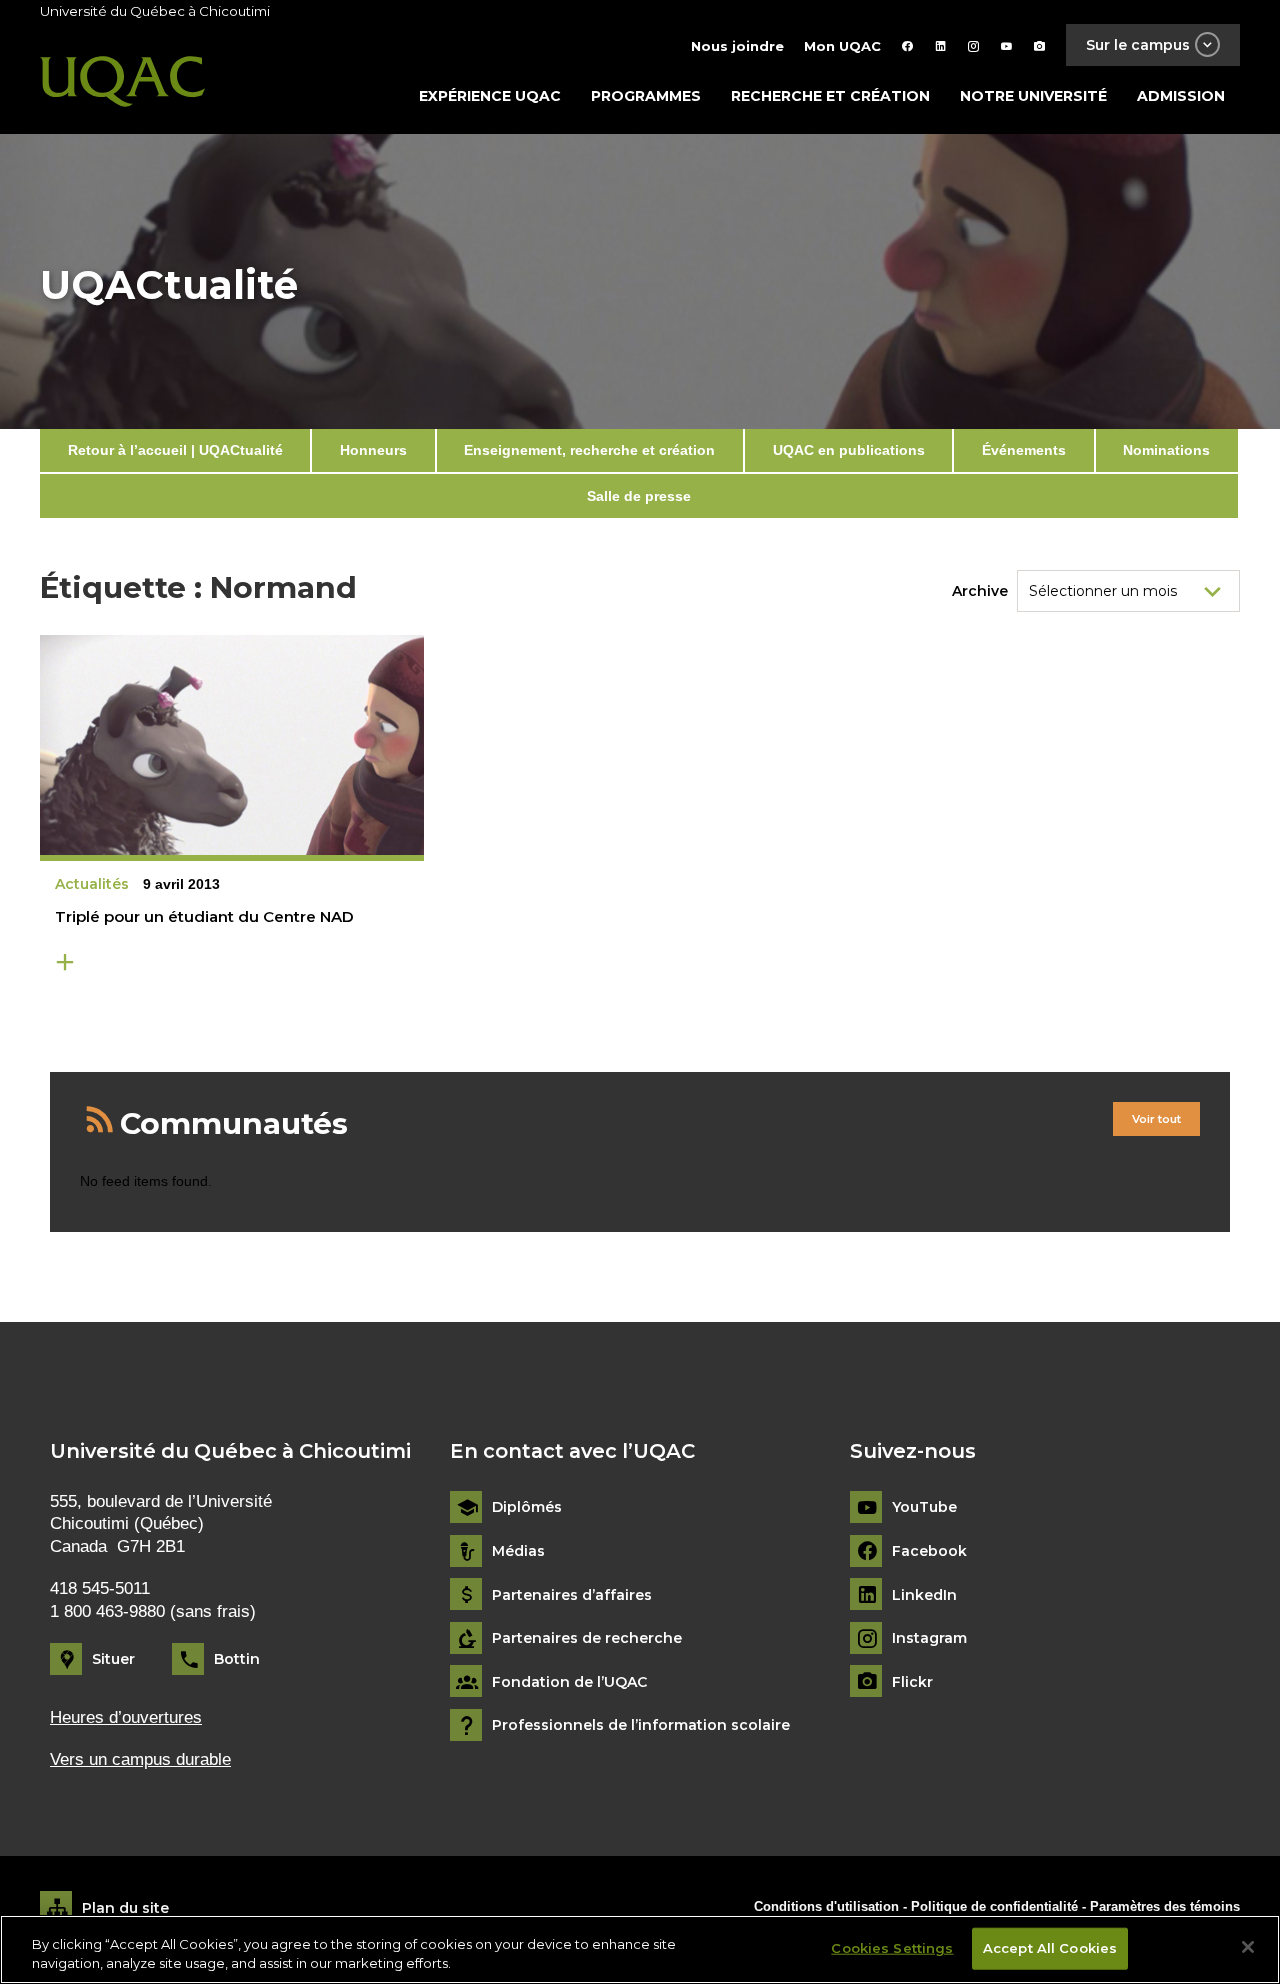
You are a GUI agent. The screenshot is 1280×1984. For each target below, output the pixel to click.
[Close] (1248, 1947)
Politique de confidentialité (996, 1906)
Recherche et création (830, 96)
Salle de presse (639, 496)
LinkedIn (924, 1595)
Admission (1181, 96)
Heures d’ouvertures (126, 1717)
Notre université (1033, 96)
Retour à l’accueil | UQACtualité (175, 450)
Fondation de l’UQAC (569, 1682)
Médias (518, 1551)
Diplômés (527, 1507)
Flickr (912, 1682)
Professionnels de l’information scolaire (641, 1725)
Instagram (929, 1638)
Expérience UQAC (490, 96)
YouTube (924, 1507)
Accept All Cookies (1050, 1948)
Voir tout (1156, 1119)
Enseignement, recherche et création (589, 450)
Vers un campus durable (140, 1759)
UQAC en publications (849, 450)
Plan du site (125, 1908)
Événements (1024, 450)
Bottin (237, 1659)
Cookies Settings (892, 1948)
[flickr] (1039, 46)
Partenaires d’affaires (572, 1595)
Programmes (646, 96)
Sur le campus (1138, 45)
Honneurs (373, 450)
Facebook (929, 1551)
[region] (640, 1949)
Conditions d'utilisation (826, 1906)
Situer (113, 1659)
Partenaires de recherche (587, 1638)
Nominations (1166, 450)
